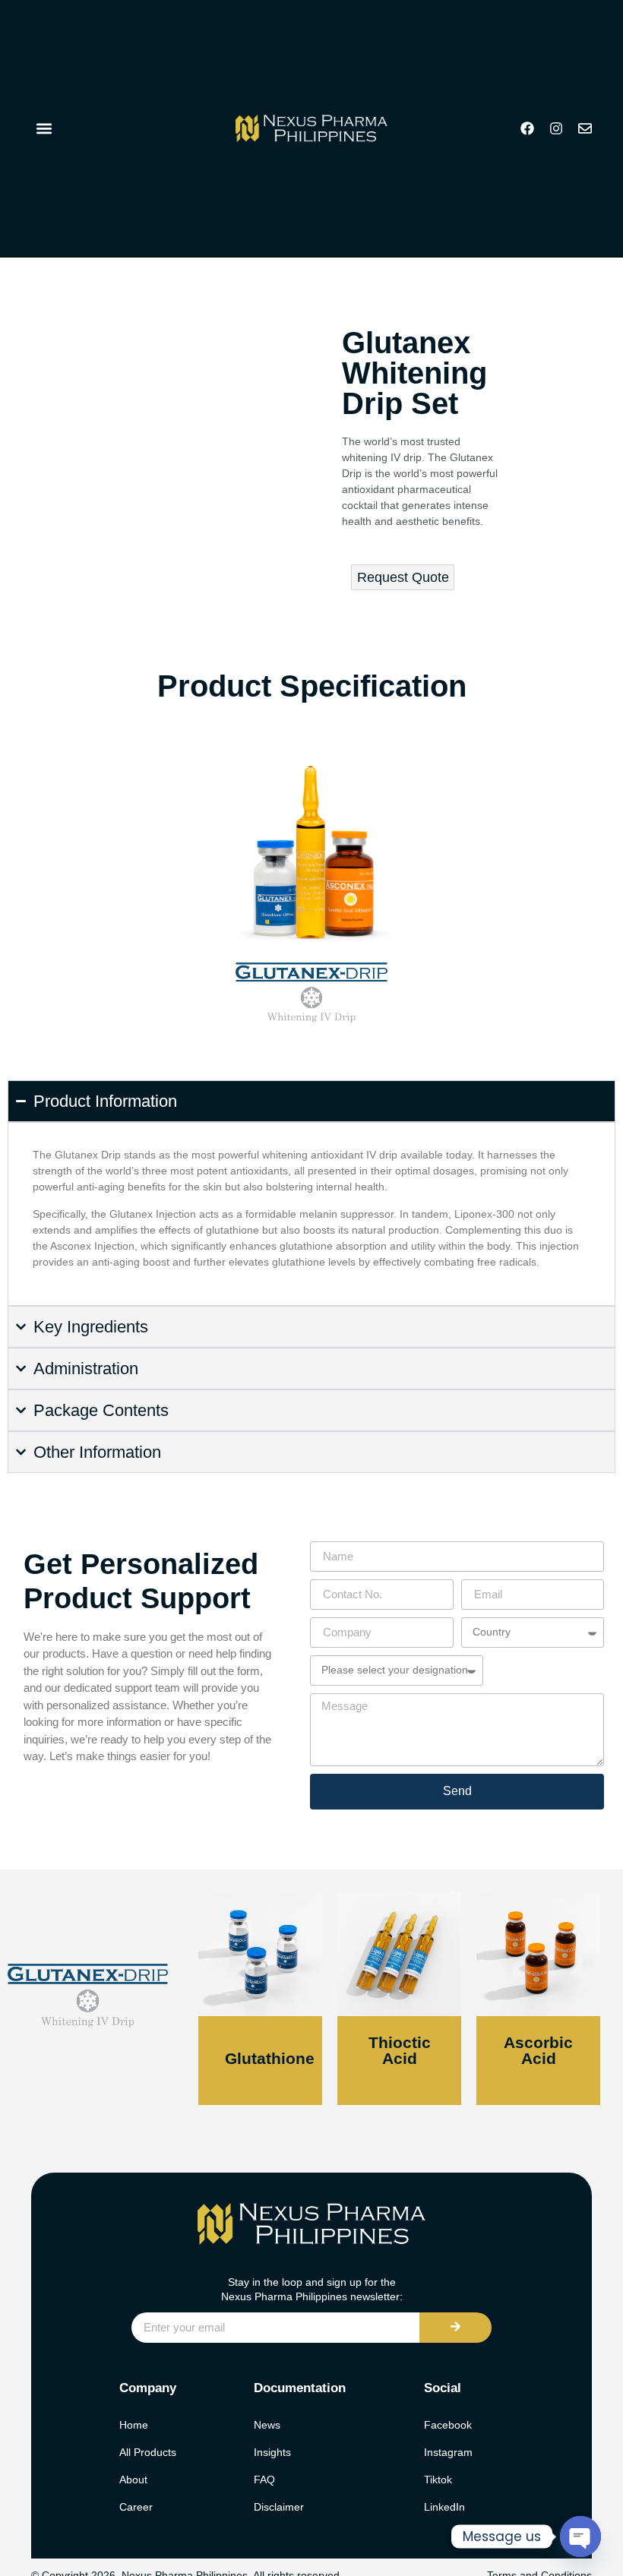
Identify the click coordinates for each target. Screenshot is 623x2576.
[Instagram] (556, 128)
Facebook (448, 2425)
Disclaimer (279, 2507)
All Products (148, 2452)
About (133, 2480)
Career (136, 2507)
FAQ (264, 2480)
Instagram (448, 2452)
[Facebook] (527, 128)
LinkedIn (444, 2507)
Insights (272, 2452)
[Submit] (455, 2328)
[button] (44, 129)
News (267, 2425)
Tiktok (438, 2480)
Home (134, 2425)
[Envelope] (585, 128)
